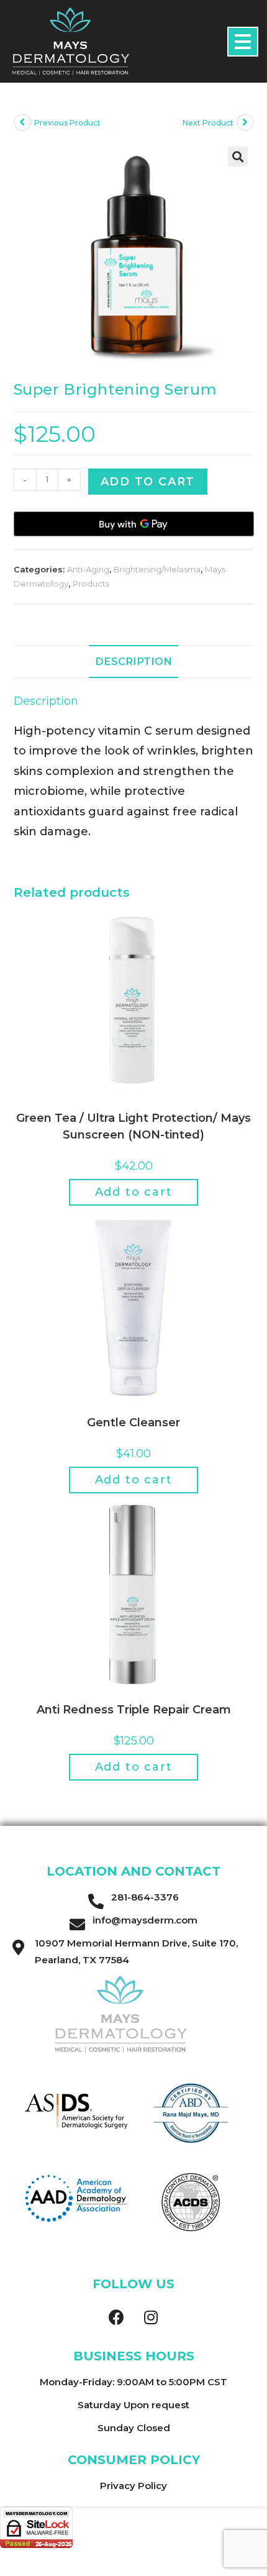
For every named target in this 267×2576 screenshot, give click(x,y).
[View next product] (245, 122)
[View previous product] (22, 122)
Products (91, 584)
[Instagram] (151, 2317)
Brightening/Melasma (157, 569)
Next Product (208, 123)
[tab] (134, 662)
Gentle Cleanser (133, 1423)
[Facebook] (117, 2317)
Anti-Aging (88, 569)
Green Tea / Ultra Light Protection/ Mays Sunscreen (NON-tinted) (133, 1126)
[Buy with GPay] (134, 524)
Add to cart (148, 482)
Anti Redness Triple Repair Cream (134, 1710)
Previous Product (67, 123)
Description (133, 661)
